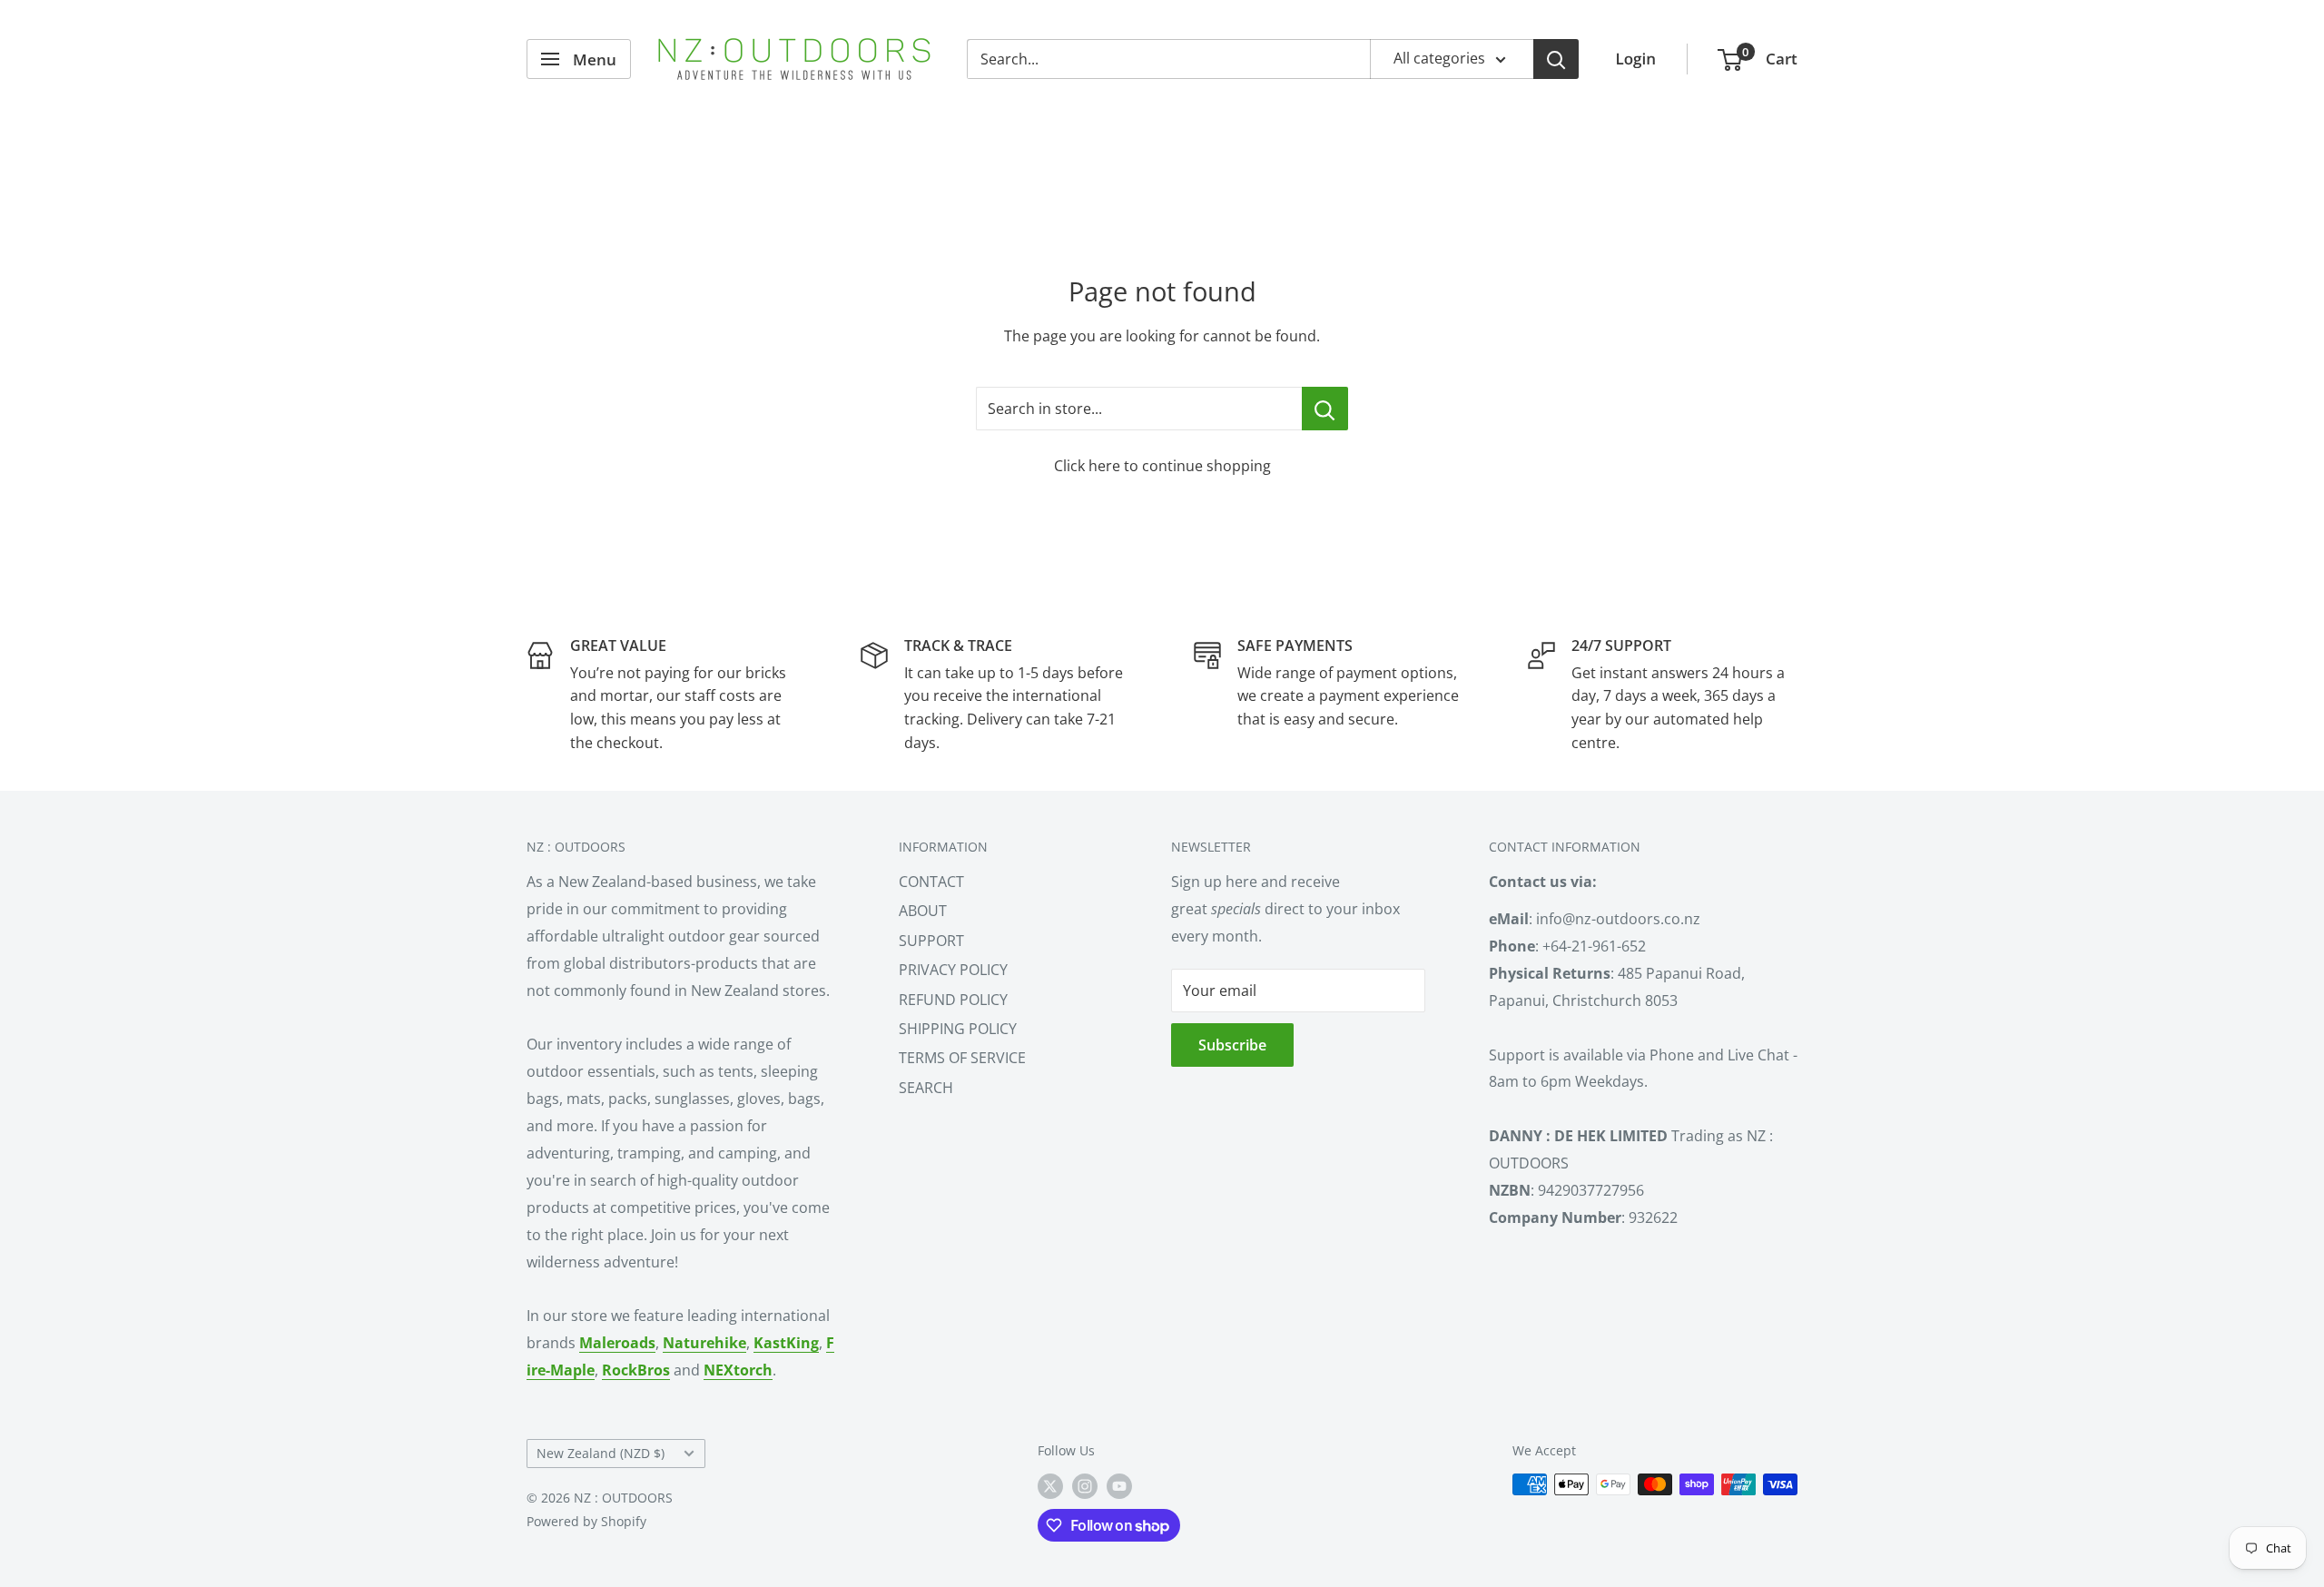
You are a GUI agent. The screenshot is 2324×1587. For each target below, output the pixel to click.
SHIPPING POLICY (958, 1029)
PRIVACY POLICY (953, 970)
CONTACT (931, 882)
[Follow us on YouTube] (1119, 1486)
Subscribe (1232, 1045)
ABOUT (923, 911)
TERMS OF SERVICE (962, 1058)
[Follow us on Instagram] (1085, 1486)
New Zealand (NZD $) (601, 1453)
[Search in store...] (1325, 409)
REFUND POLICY (953, 1000)
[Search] (1556, 59)
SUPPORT (931, 941)
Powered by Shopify (586, 1521)
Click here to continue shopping (1162, 466)
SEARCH (926, 1088)
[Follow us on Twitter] (1050, 1486)
